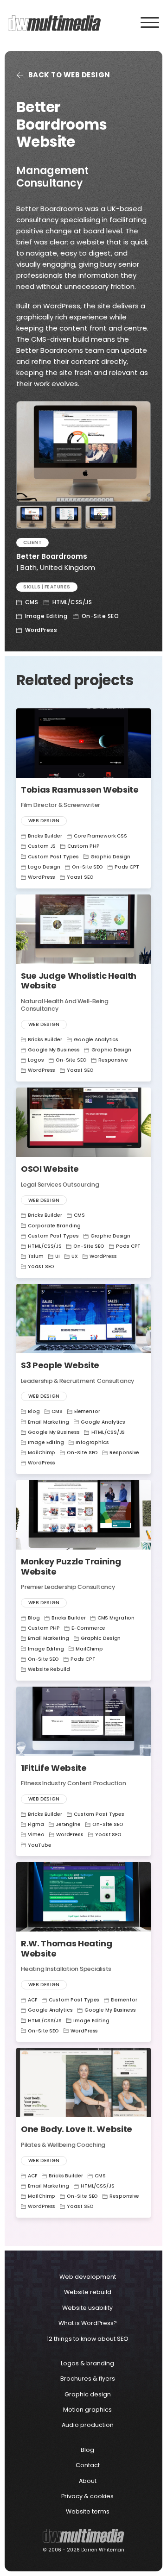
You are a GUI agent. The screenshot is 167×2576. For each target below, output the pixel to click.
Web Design (44, 821)
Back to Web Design (69, 75)
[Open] (150, 19)
